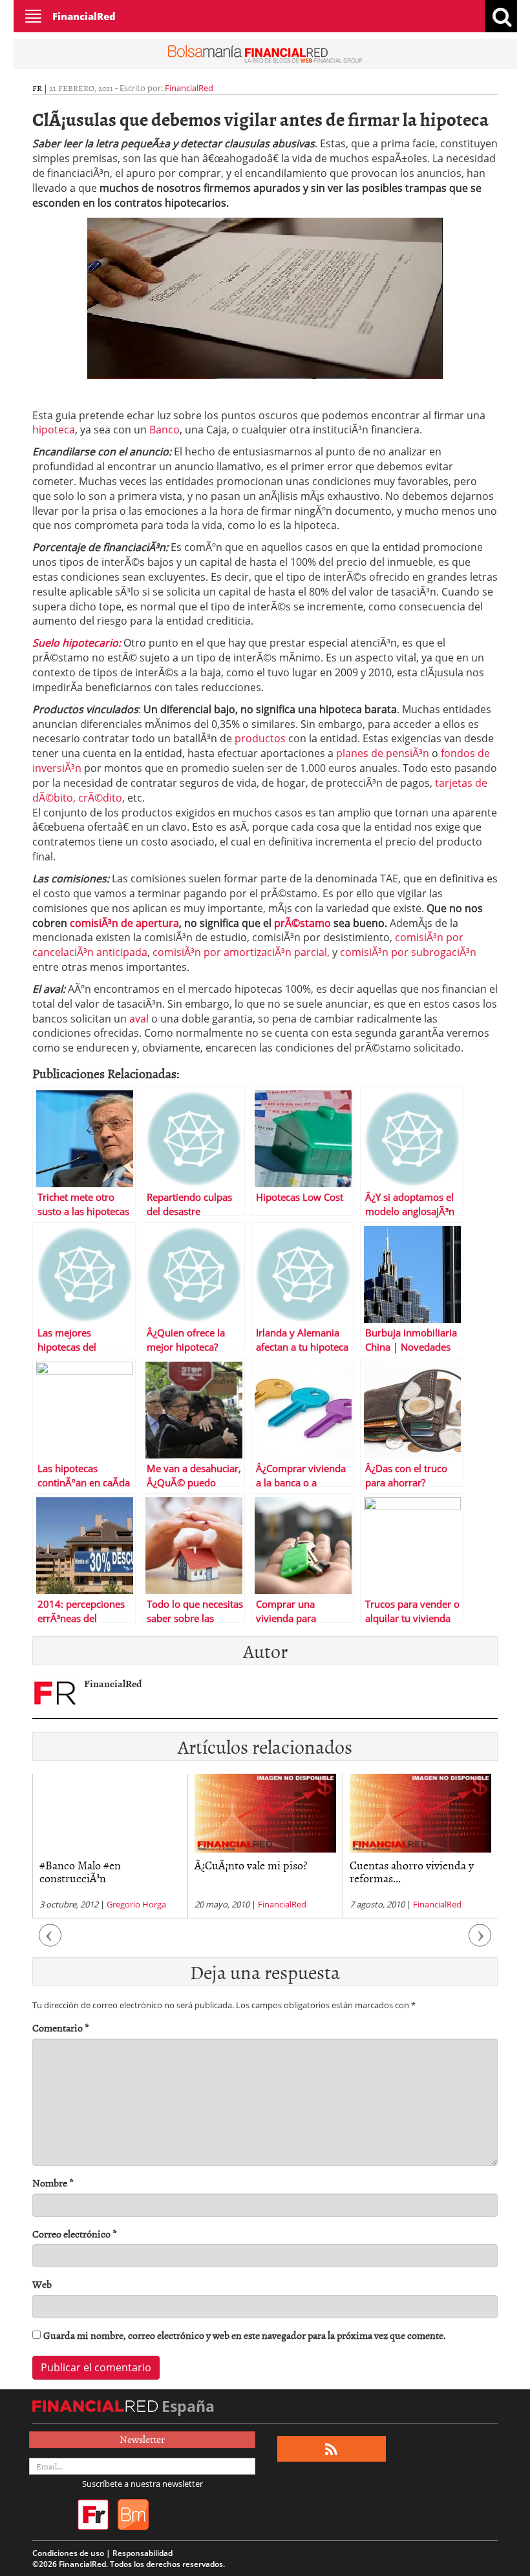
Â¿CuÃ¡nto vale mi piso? (251, 1865)
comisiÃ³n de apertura (124, 923)
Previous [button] (50, 1942)
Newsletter (142, 2439)
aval (140, 1019)
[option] (110, 1846)
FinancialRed (84, 16)
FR (37, 88)
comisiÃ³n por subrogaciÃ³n (408, 952)
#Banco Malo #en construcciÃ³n (80, 1872)
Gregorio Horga (136, 1904)
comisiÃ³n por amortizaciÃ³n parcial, (241, 952)
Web (42, 2284)
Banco (164, 430)
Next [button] (480, 1942)
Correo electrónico (75, 2234)
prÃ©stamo (304, 923)
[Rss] (331, 2449)
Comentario (61, 2028)
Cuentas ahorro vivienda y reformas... (412, 1872)
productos (261, 738)
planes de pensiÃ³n (383, 753)
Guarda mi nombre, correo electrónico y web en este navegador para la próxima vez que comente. (245, 2335)
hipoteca (54, 430)
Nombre (53, 2183)
